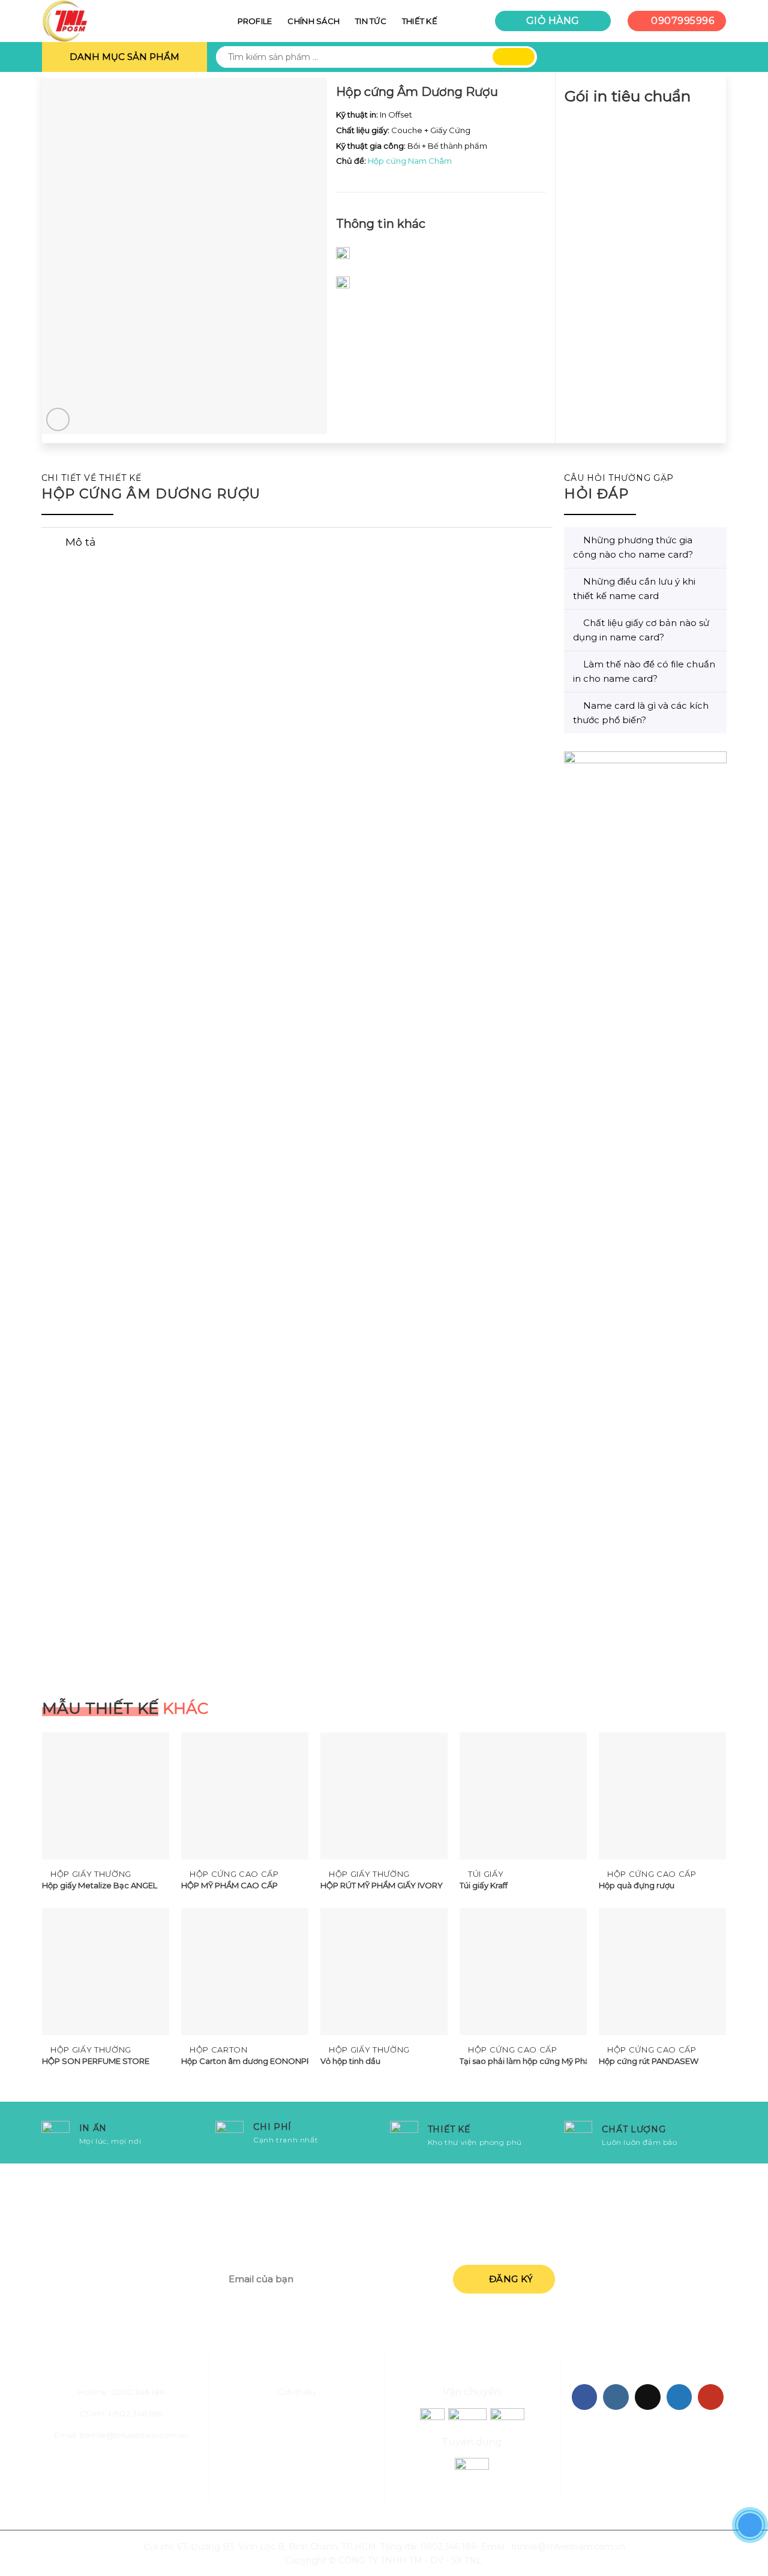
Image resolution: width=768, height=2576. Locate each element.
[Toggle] (53, 544)
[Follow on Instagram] (616, 2397)
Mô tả (80, 542)
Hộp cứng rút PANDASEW (649, 2061)
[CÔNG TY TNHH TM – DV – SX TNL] (102, 21)
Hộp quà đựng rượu (637, 1885)
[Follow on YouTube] (711, 2397)
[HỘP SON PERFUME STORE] (106, 1972)
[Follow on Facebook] (585, 2397)
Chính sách (313, 21)
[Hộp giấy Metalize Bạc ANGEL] (106, 1796)
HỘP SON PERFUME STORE (96, 2061)
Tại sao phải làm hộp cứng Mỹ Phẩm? (523, 2061)
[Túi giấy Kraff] (523, 1796)
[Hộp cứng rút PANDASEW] (662, 1972)
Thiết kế (420, 21)
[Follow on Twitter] (679, 2397)
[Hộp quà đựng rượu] (662, 1796)
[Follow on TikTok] (648, 2397)
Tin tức (371, 21)
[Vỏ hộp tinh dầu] (384, 1972)
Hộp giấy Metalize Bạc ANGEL (100, 1885)
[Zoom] (58, 419)
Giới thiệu (296, 2392)
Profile (255, 21)
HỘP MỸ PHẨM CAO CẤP (229, 1885)
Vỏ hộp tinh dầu (350, 2061)
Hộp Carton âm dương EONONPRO (245, 2061)
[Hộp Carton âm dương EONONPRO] (245, 1972)
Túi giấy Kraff (484, 1885)
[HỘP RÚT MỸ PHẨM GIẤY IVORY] (384, 1796)
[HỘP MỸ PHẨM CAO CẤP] (245, 1796)
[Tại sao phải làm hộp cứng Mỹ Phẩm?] (523, 1972)
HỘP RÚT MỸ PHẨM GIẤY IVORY (382, 1885)
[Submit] (514, 57)
